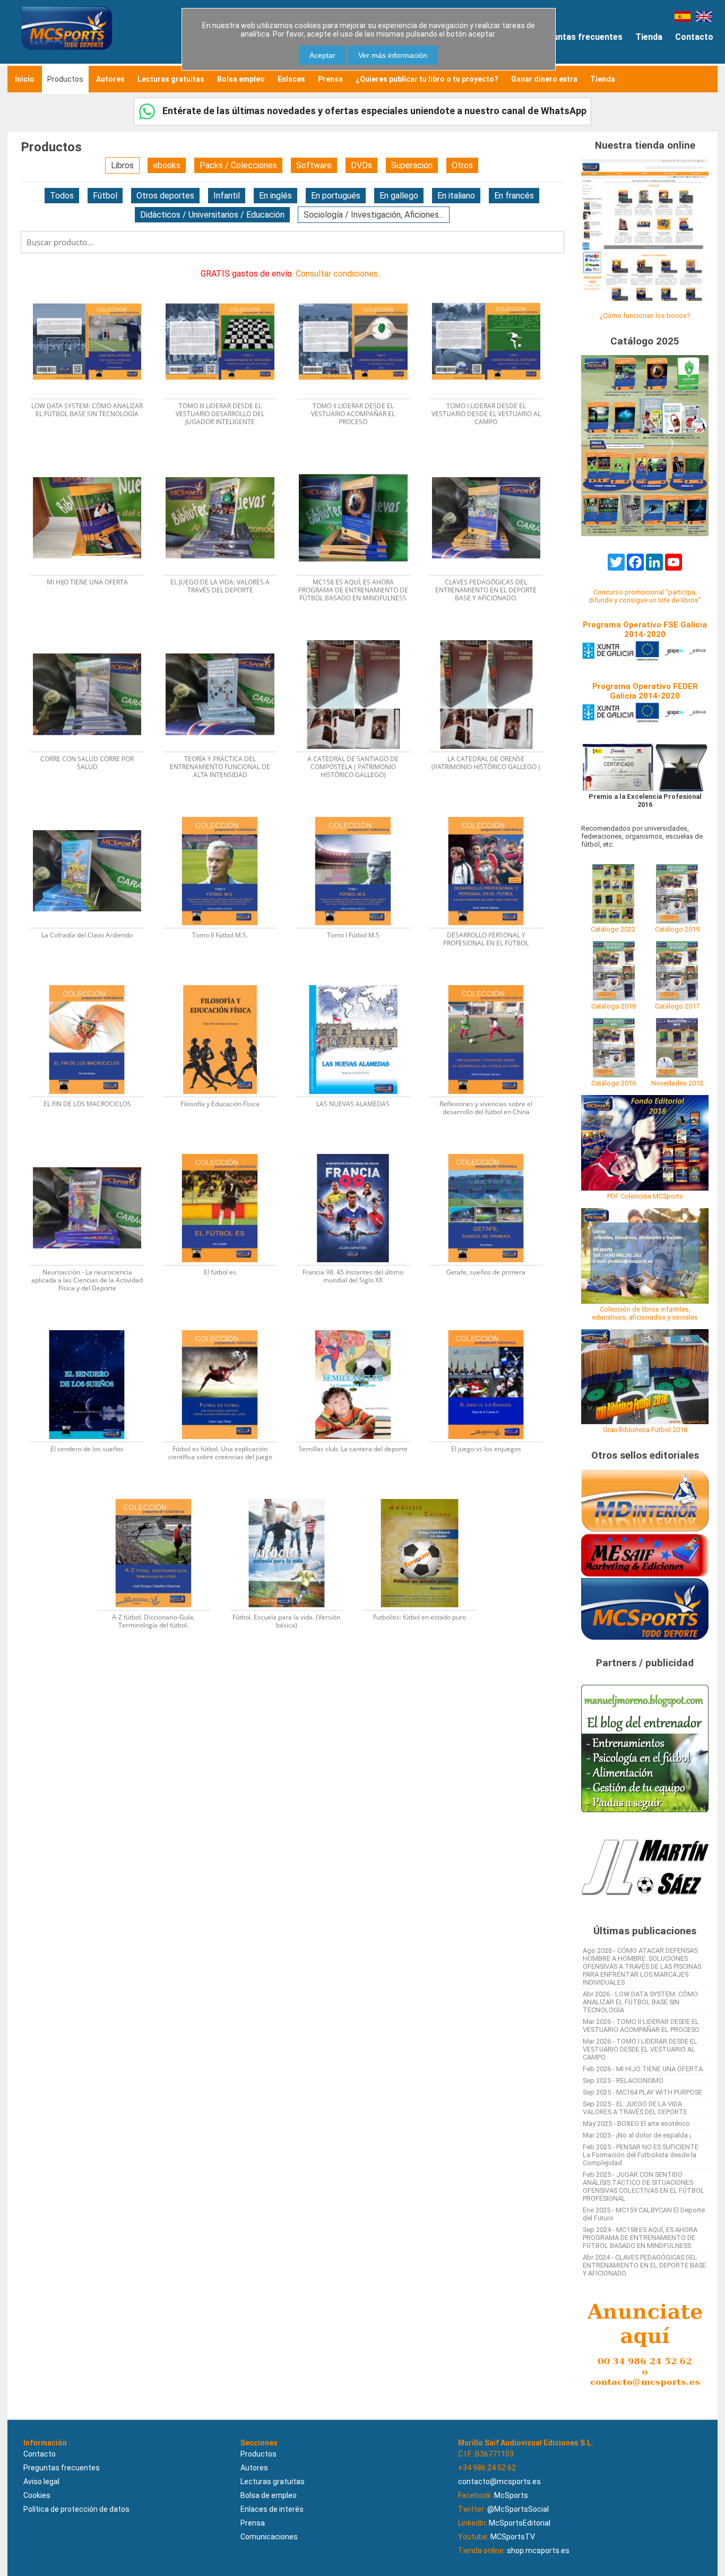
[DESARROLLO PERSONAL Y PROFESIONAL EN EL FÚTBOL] (492, 813)
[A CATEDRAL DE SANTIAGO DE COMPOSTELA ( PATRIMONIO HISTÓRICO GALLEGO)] (360, 637)
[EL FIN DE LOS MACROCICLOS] (94, 982)
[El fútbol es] (226, 1151)
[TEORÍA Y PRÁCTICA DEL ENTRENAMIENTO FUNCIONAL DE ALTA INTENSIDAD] (226, 637)
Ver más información (393, 55)
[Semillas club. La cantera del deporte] (360, 1327)
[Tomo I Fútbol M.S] (360, 813)
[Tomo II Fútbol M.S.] (226, 813)
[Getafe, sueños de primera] (492, 1151)
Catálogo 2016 (614, 1083)
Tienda (649, 37)
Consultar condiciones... (339, 274)
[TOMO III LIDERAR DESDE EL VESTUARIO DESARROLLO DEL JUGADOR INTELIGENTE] (226, 284)
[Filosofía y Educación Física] (226, 982)
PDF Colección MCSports (645, 1196)
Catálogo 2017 (677, 1006)
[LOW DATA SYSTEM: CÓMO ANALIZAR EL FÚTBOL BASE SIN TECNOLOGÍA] (94, 284)
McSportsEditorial (520, 2523)
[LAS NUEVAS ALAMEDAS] (360, 982)
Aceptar (322, 55)
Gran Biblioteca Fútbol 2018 (645, 1430)
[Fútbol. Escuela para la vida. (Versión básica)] (293, 1496)
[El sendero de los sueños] (94, 1327)
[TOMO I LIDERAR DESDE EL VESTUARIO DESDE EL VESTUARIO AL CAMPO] (492, 284)
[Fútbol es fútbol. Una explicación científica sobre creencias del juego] (226, 1327)
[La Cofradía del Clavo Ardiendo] (94, 813)
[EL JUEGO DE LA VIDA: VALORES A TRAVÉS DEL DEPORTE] (226, 460)
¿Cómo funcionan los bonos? (645, 316)
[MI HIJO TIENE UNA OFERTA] (94, 460)
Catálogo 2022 (613, 929)
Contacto (694, 37)
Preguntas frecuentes (578, 37)
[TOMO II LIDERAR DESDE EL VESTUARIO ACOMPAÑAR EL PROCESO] (360, 284)
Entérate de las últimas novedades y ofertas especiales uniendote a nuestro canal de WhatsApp (373, 111)
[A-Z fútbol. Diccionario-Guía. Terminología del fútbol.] (160, 1496)
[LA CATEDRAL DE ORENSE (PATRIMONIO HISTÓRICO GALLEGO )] (492, 637)
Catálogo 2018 (614, 1006)
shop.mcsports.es (538, 2551)
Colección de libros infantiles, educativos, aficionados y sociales (645, 1313)
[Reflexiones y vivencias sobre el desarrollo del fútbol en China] (492, 982)
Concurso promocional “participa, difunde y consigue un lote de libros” (645, 596)
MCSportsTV (513, 2537)
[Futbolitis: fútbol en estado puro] (425, 1496)
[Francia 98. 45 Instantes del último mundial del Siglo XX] (360, 1151)
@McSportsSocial (518, 2509)
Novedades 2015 (677, 1083)
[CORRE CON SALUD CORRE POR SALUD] (94, 637)
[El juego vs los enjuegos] (492, 1327)
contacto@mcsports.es (499, 2482)
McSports (511, 2495)
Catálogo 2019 (677, 929)
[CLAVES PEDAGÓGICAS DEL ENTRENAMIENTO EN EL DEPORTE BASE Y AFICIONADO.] (492, 460)
